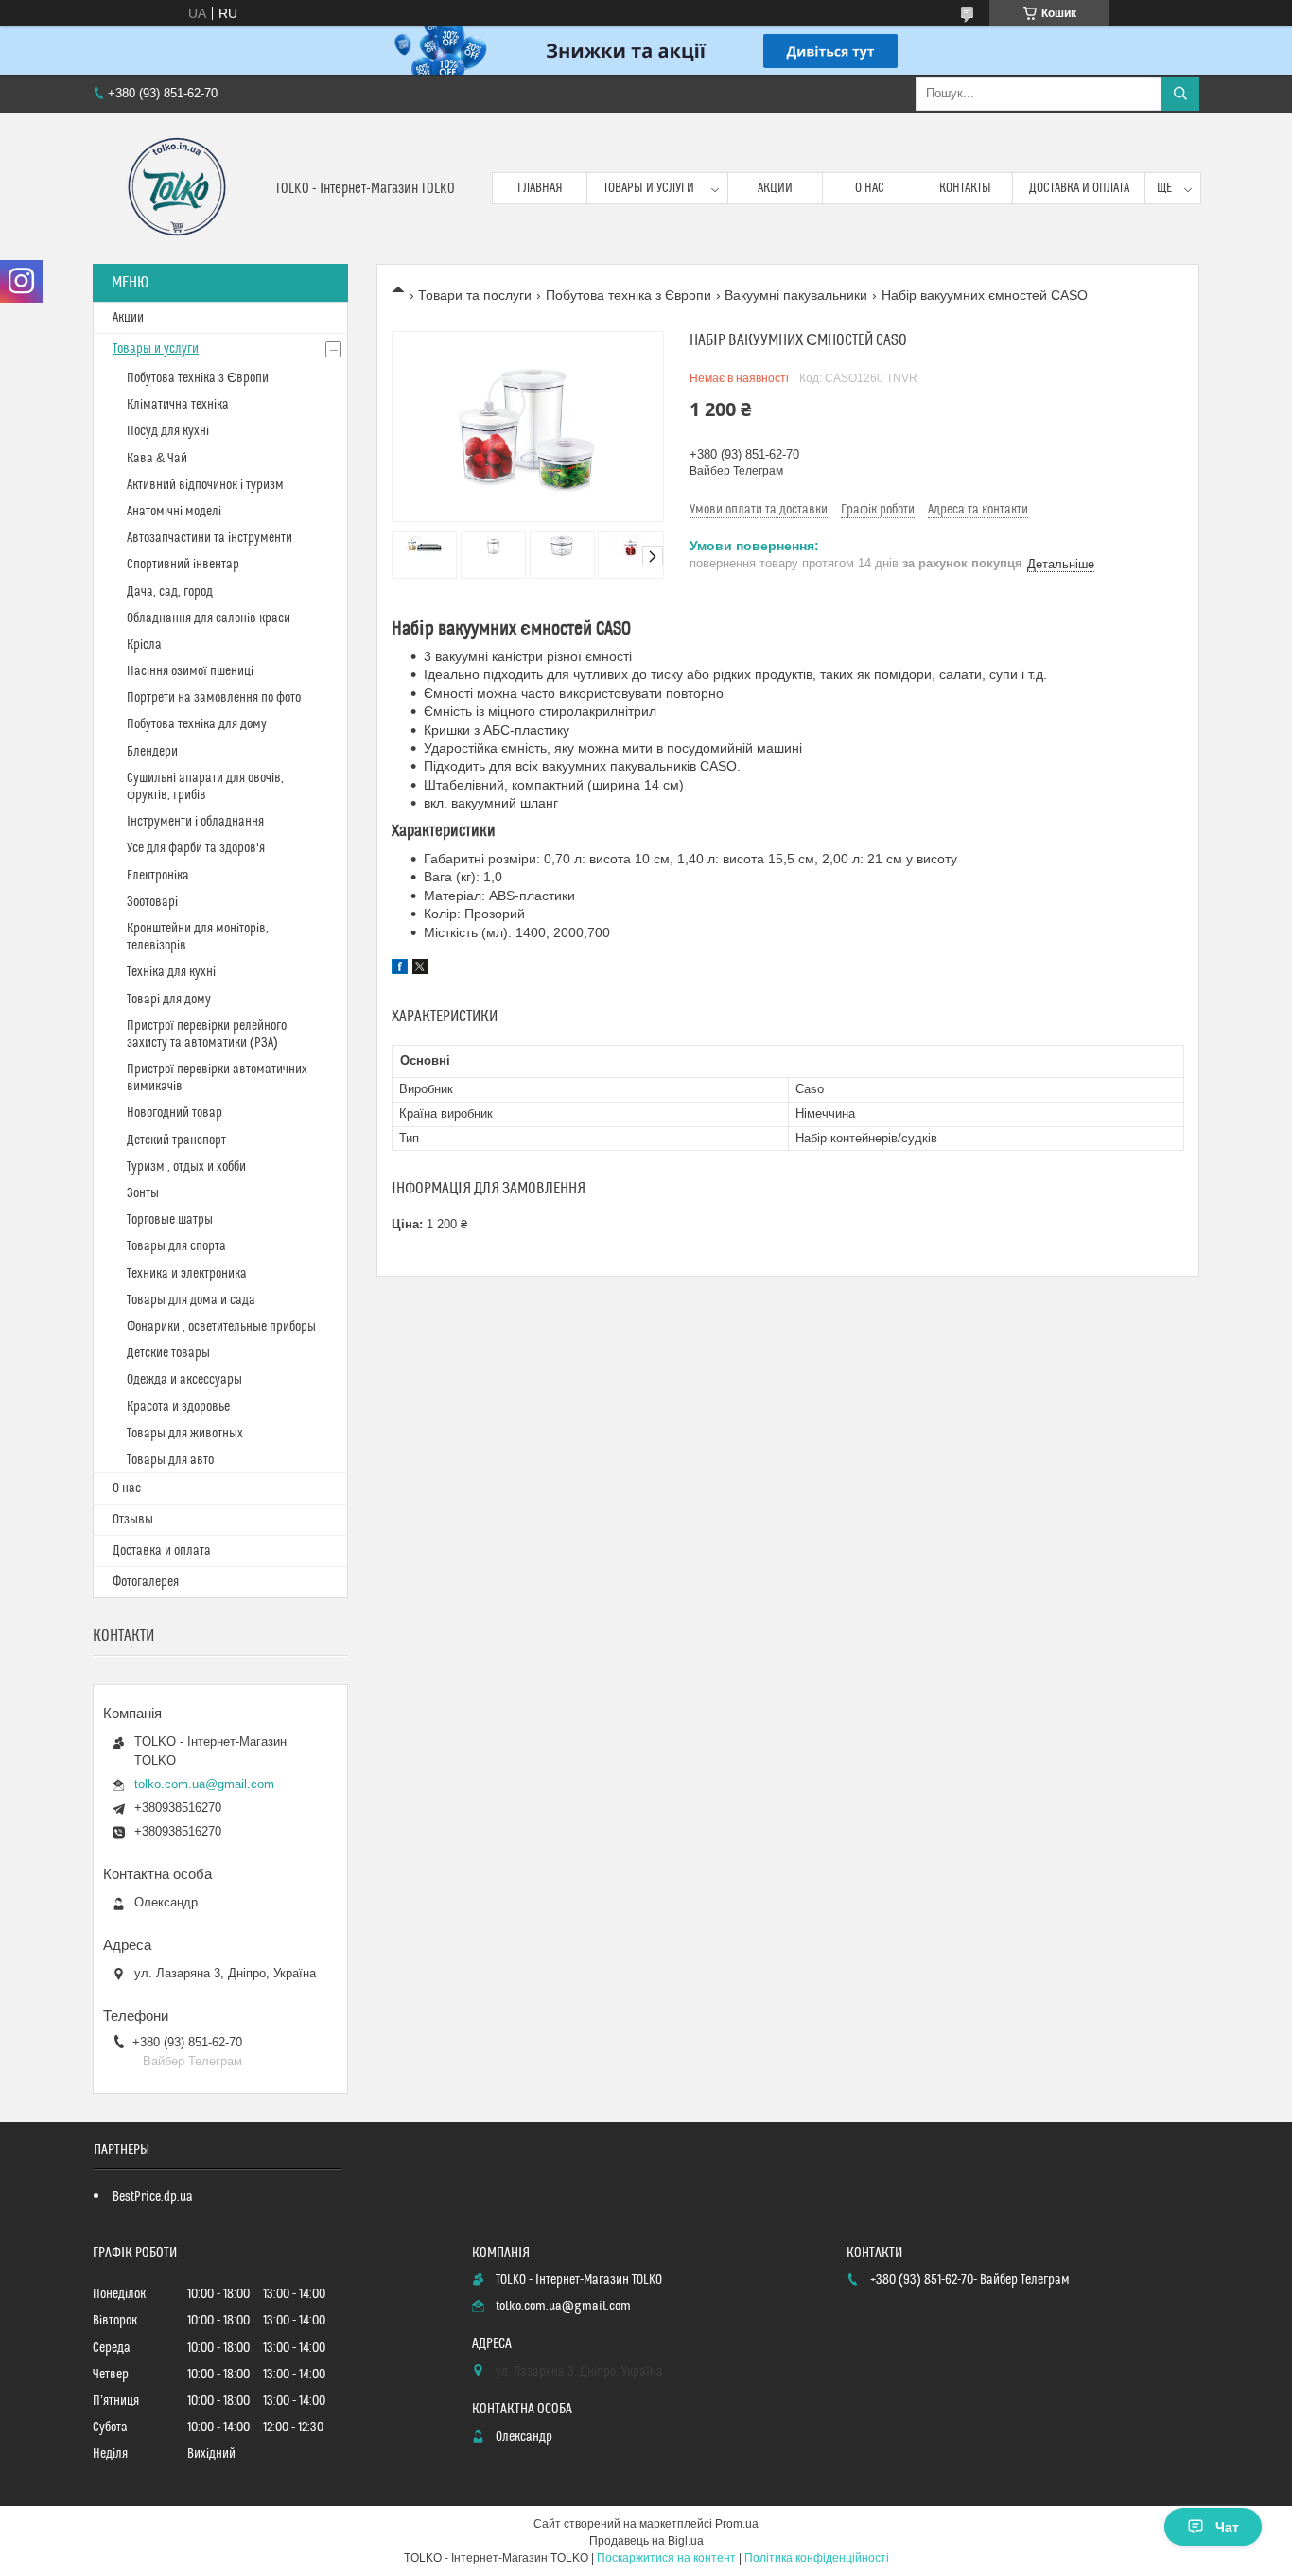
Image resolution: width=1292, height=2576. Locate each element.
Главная (540, 188)
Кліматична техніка (178, 405)
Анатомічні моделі (174, 512)
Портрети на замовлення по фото (214, 698)
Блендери (152, 752)
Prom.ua (737, 2524)
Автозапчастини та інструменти (210, 538)
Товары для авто (170, 1460)
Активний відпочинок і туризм (205, 485)
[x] (420, 969)
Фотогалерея (146, 1582)
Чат (1227, 2527)
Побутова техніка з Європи (629, 295)
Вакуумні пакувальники (796, 295)
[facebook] (400, 969)
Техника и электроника (187, 1274)
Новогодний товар (175, 1113)
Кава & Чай (157, 459)
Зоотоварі (152, 902)
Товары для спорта (176, 1246)
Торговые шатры (170, 1220)
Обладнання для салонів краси (209, 618)
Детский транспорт (176, 1140)
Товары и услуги (649, 188)
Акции (775, 188)
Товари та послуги (475, 295)
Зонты (143, 1193)
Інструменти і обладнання (195, 822)
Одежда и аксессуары (184, 1380)
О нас (870, 188)
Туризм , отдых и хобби (186, 1167)
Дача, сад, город (170, 592)
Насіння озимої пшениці (190, 671)
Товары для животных (185, 1434)
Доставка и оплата (1079, 188)
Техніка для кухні (171, 972)
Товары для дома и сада (191, 1300)
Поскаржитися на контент (666, 2558)
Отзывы (133, 1520)
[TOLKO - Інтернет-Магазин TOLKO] (177, 188)
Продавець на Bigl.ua (646, 2541)
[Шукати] (1180, 94)
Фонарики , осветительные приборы (221, 1327)
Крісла (144, 645)
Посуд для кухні (168, 431)
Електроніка (158, 876)
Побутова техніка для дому (197, 724)
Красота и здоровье (178, 1407)
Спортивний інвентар (183, 565)
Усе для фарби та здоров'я (196, 848)
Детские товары (168, 1353)
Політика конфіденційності (817, 2558)
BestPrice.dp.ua (153, 2197)
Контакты (965, 188)
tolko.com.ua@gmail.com (204, 1784)
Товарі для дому (169, 1000)
